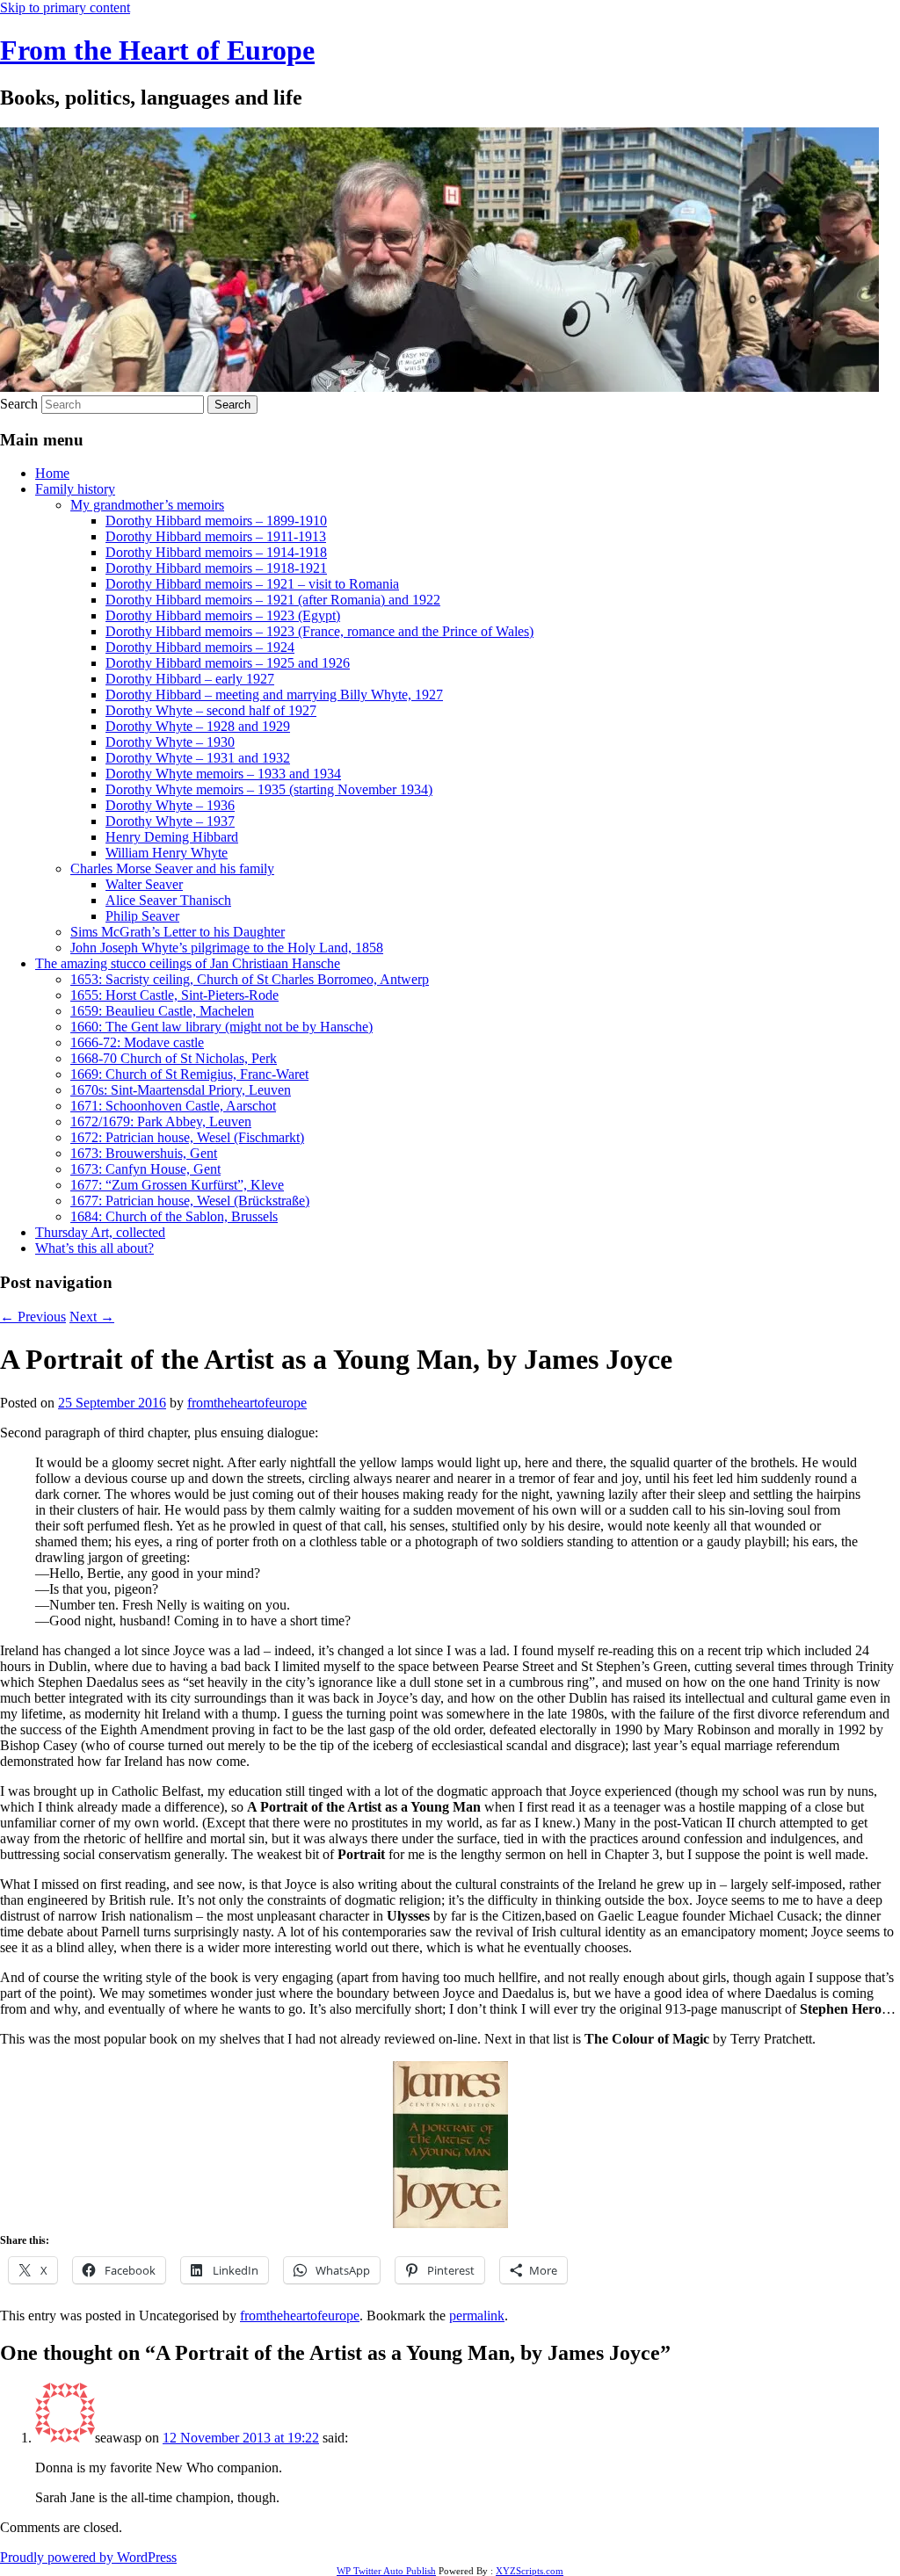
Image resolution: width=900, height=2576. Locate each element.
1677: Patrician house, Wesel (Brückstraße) (190, 1201)
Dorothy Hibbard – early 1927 (190, 679)
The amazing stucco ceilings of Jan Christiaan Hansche (188, 963)
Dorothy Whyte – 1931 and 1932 (198, 758)
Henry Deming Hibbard (172, 837)
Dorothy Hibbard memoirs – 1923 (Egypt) (223, 615)
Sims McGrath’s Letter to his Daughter (178, 932)
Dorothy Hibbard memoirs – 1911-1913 (216, 536)
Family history (75, 489)
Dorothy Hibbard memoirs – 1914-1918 (216, 552)
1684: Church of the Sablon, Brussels (174, 1216)
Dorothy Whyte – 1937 (170, 821)
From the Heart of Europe (157, 50)
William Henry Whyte (167, 853)
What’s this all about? (94, 1248)
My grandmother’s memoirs (147, 505)
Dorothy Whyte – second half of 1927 (211, 710)
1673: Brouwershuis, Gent (144, 1153)
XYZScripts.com (530, 2571)
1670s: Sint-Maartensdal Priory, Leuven (181, 1090)
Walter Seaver (144, 884)
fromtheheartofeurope (247, 1403)
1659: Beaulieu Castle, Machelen (162, 1011)
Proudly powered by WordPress (88, 2557)
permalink (477, 2316)
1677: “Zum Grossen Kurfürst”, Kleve (177, 1185)
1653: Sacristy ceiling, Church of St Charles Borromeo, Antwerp (250, 979)
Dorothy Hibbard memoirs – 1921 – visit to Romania (252, 584)
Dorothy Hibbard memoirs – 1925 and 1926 (228, 663)
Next (92, 1317)
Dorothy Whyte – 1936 (170, 805)
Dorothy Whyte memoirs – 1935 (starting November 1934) (269, 789)
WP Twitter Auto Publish (386, 2571)
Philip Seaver (142, 916)
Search (19, 404)
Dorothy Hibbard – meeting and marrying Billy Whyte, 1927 (274, 695)
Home (52, 473)
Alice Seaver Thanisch (168, 900)
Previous (33, 1317)
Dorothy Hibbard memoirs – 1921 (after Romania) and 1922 (273, 600)
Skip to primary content (65, 7)
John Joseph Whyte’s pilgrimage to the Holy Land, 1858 (227, 948)
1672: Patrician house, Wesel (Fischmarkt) (187, 1137)
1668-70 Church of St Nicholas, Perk (174, 1058)
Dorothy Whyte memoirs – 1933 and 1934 (223, 774)
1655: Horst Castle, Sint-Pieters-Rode (174, 995)
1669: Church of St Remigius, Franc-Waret (189, 1074)
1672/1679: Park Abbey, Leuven (161, 1122)
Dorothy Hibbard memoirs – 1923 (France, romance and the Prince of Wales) (319, 631)
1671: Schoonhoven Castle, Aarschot (173, 1106)
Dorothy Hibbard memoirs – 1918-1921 (216, 568)
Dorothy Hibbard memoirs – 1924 (200, 647)
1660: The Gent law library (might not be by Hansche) (221, 1027)
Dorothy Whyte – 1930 (170, 742)
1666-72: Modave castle (137, 1042)
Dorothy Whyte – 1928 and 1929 (198, 726)
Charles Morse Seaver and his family (172, 868)
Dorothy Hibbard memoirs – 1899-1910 (216, 521)
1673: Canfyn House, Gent (145, 1169)
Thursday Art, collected (100, 1232)
